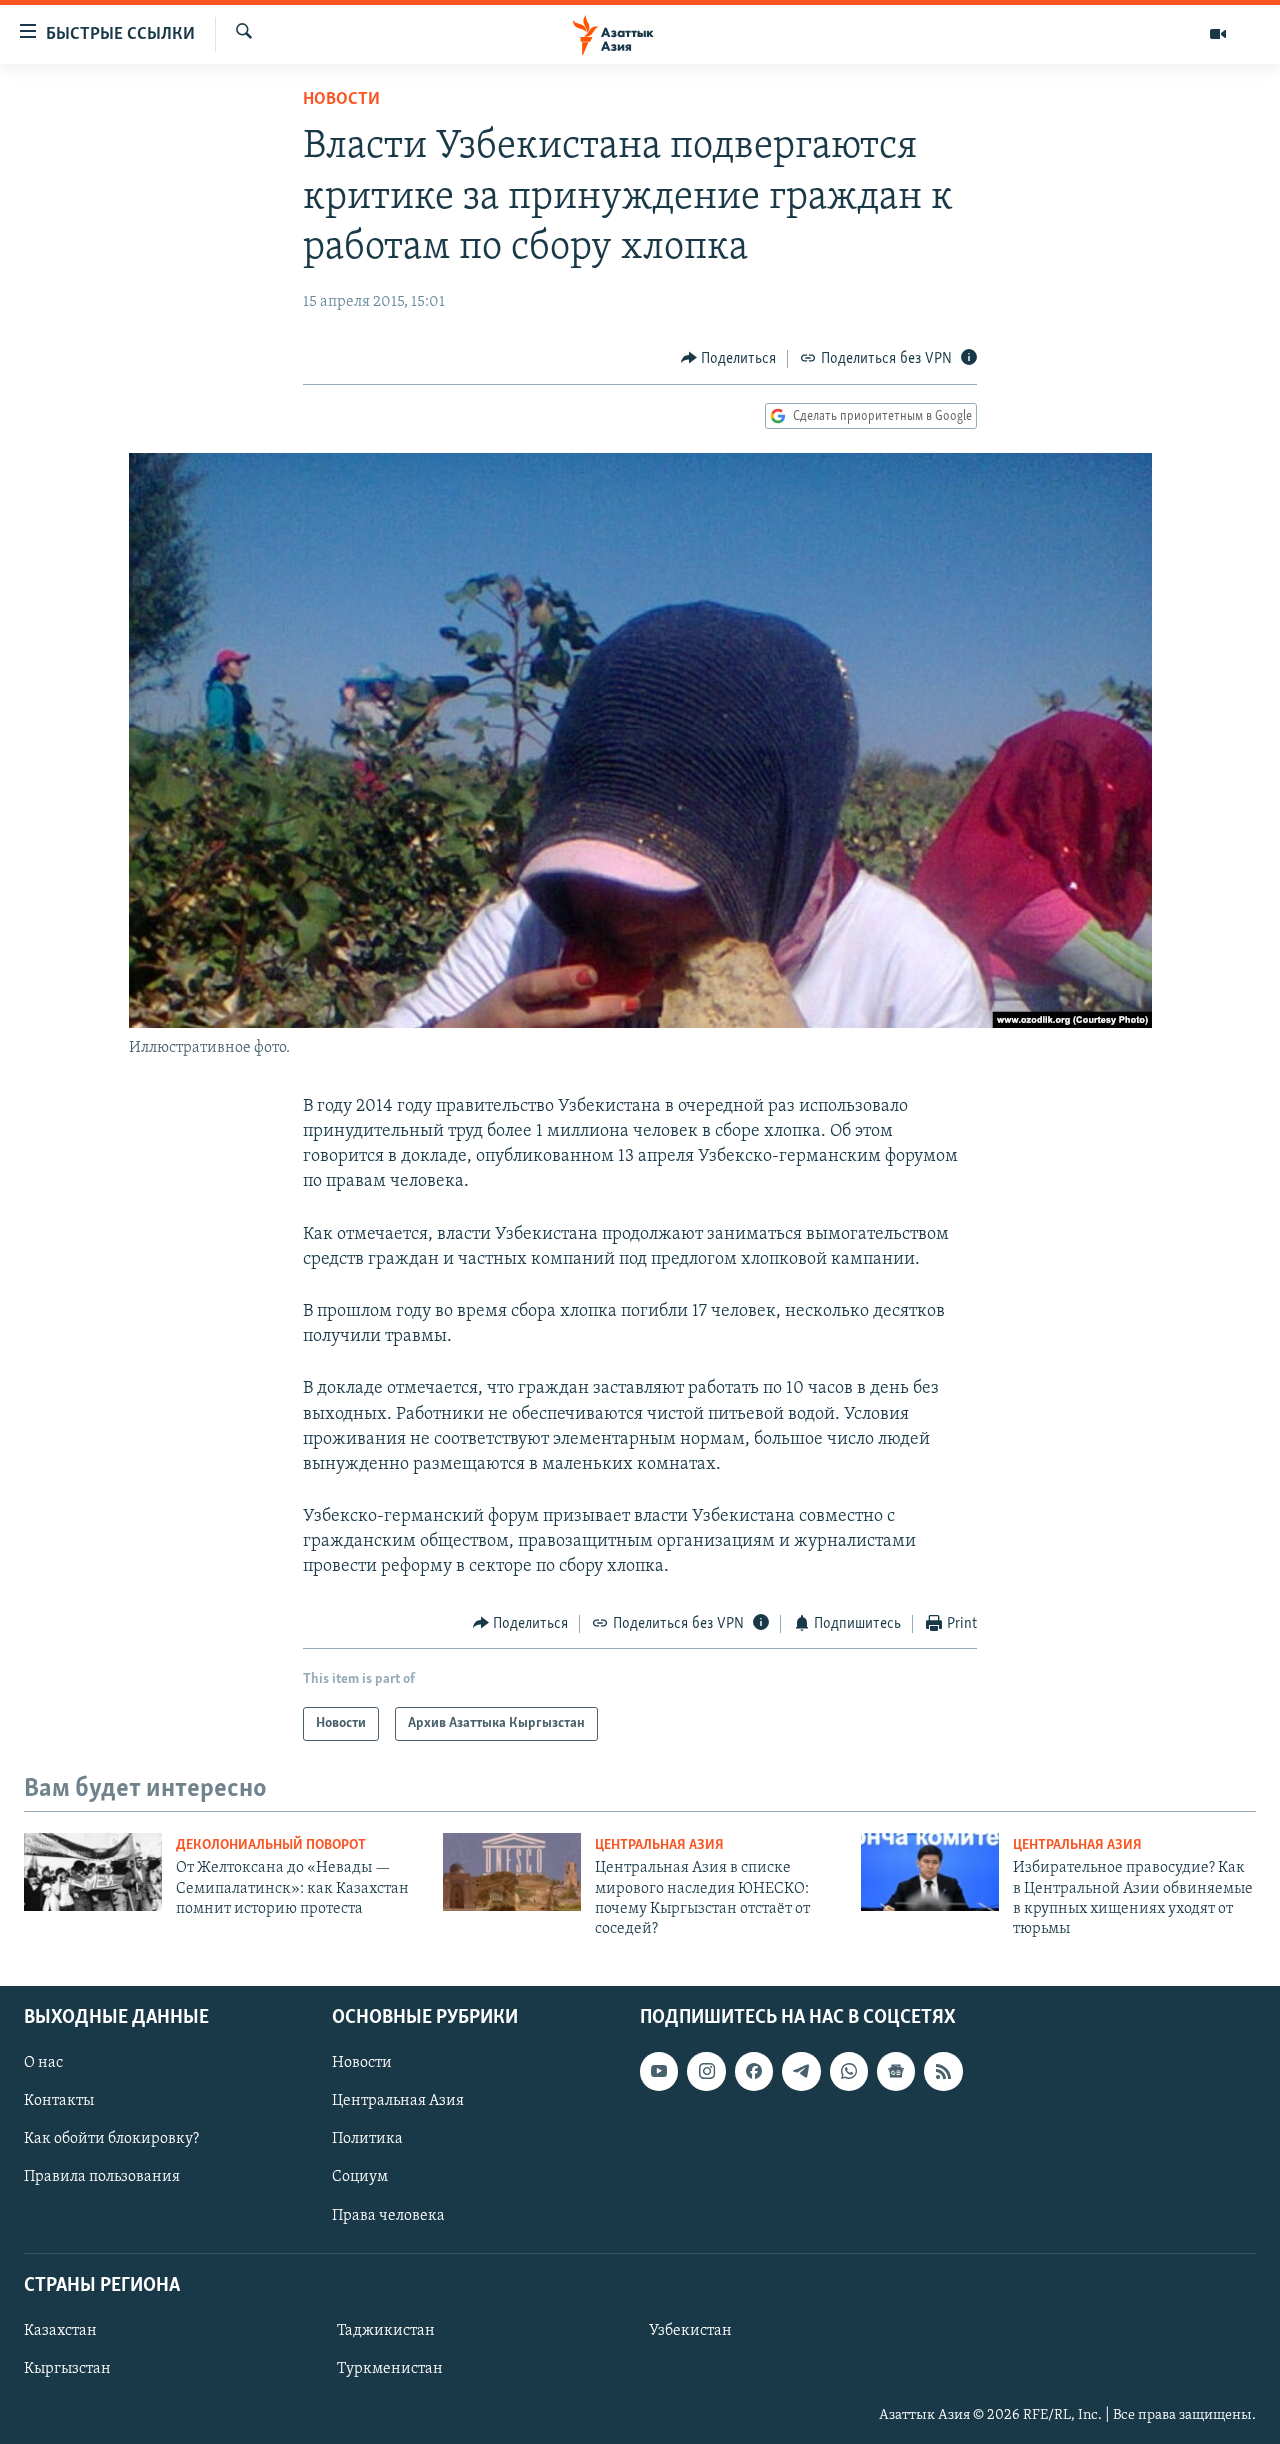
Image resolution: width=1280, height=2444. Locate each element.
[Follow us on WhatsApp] (849, 2071)
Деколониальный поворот (271, 1845)
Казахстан (60, 2331)
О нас (43, 2063)
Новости (341, 100)
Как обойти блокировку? (111, 2139)
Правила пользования (102, 2177)
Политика (367, 2139)
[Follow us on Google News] (896, 2071)
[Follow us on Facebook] (754, 2071)
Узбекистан (690, 2331)
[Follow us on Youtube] (659, 2071)
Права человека (388, 2215)
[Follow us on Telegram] (801, 2071)
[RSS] (943, 2071)
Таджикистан (386, 2331)
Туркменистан (390, 2369)
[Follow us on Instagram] (706, 2071)
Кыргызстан (67, 2369)
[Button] (729, 359)
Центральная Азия (659, 1845)
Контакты (59, 2101)
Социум (360, 2177)
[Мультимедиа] (1218, 34)
